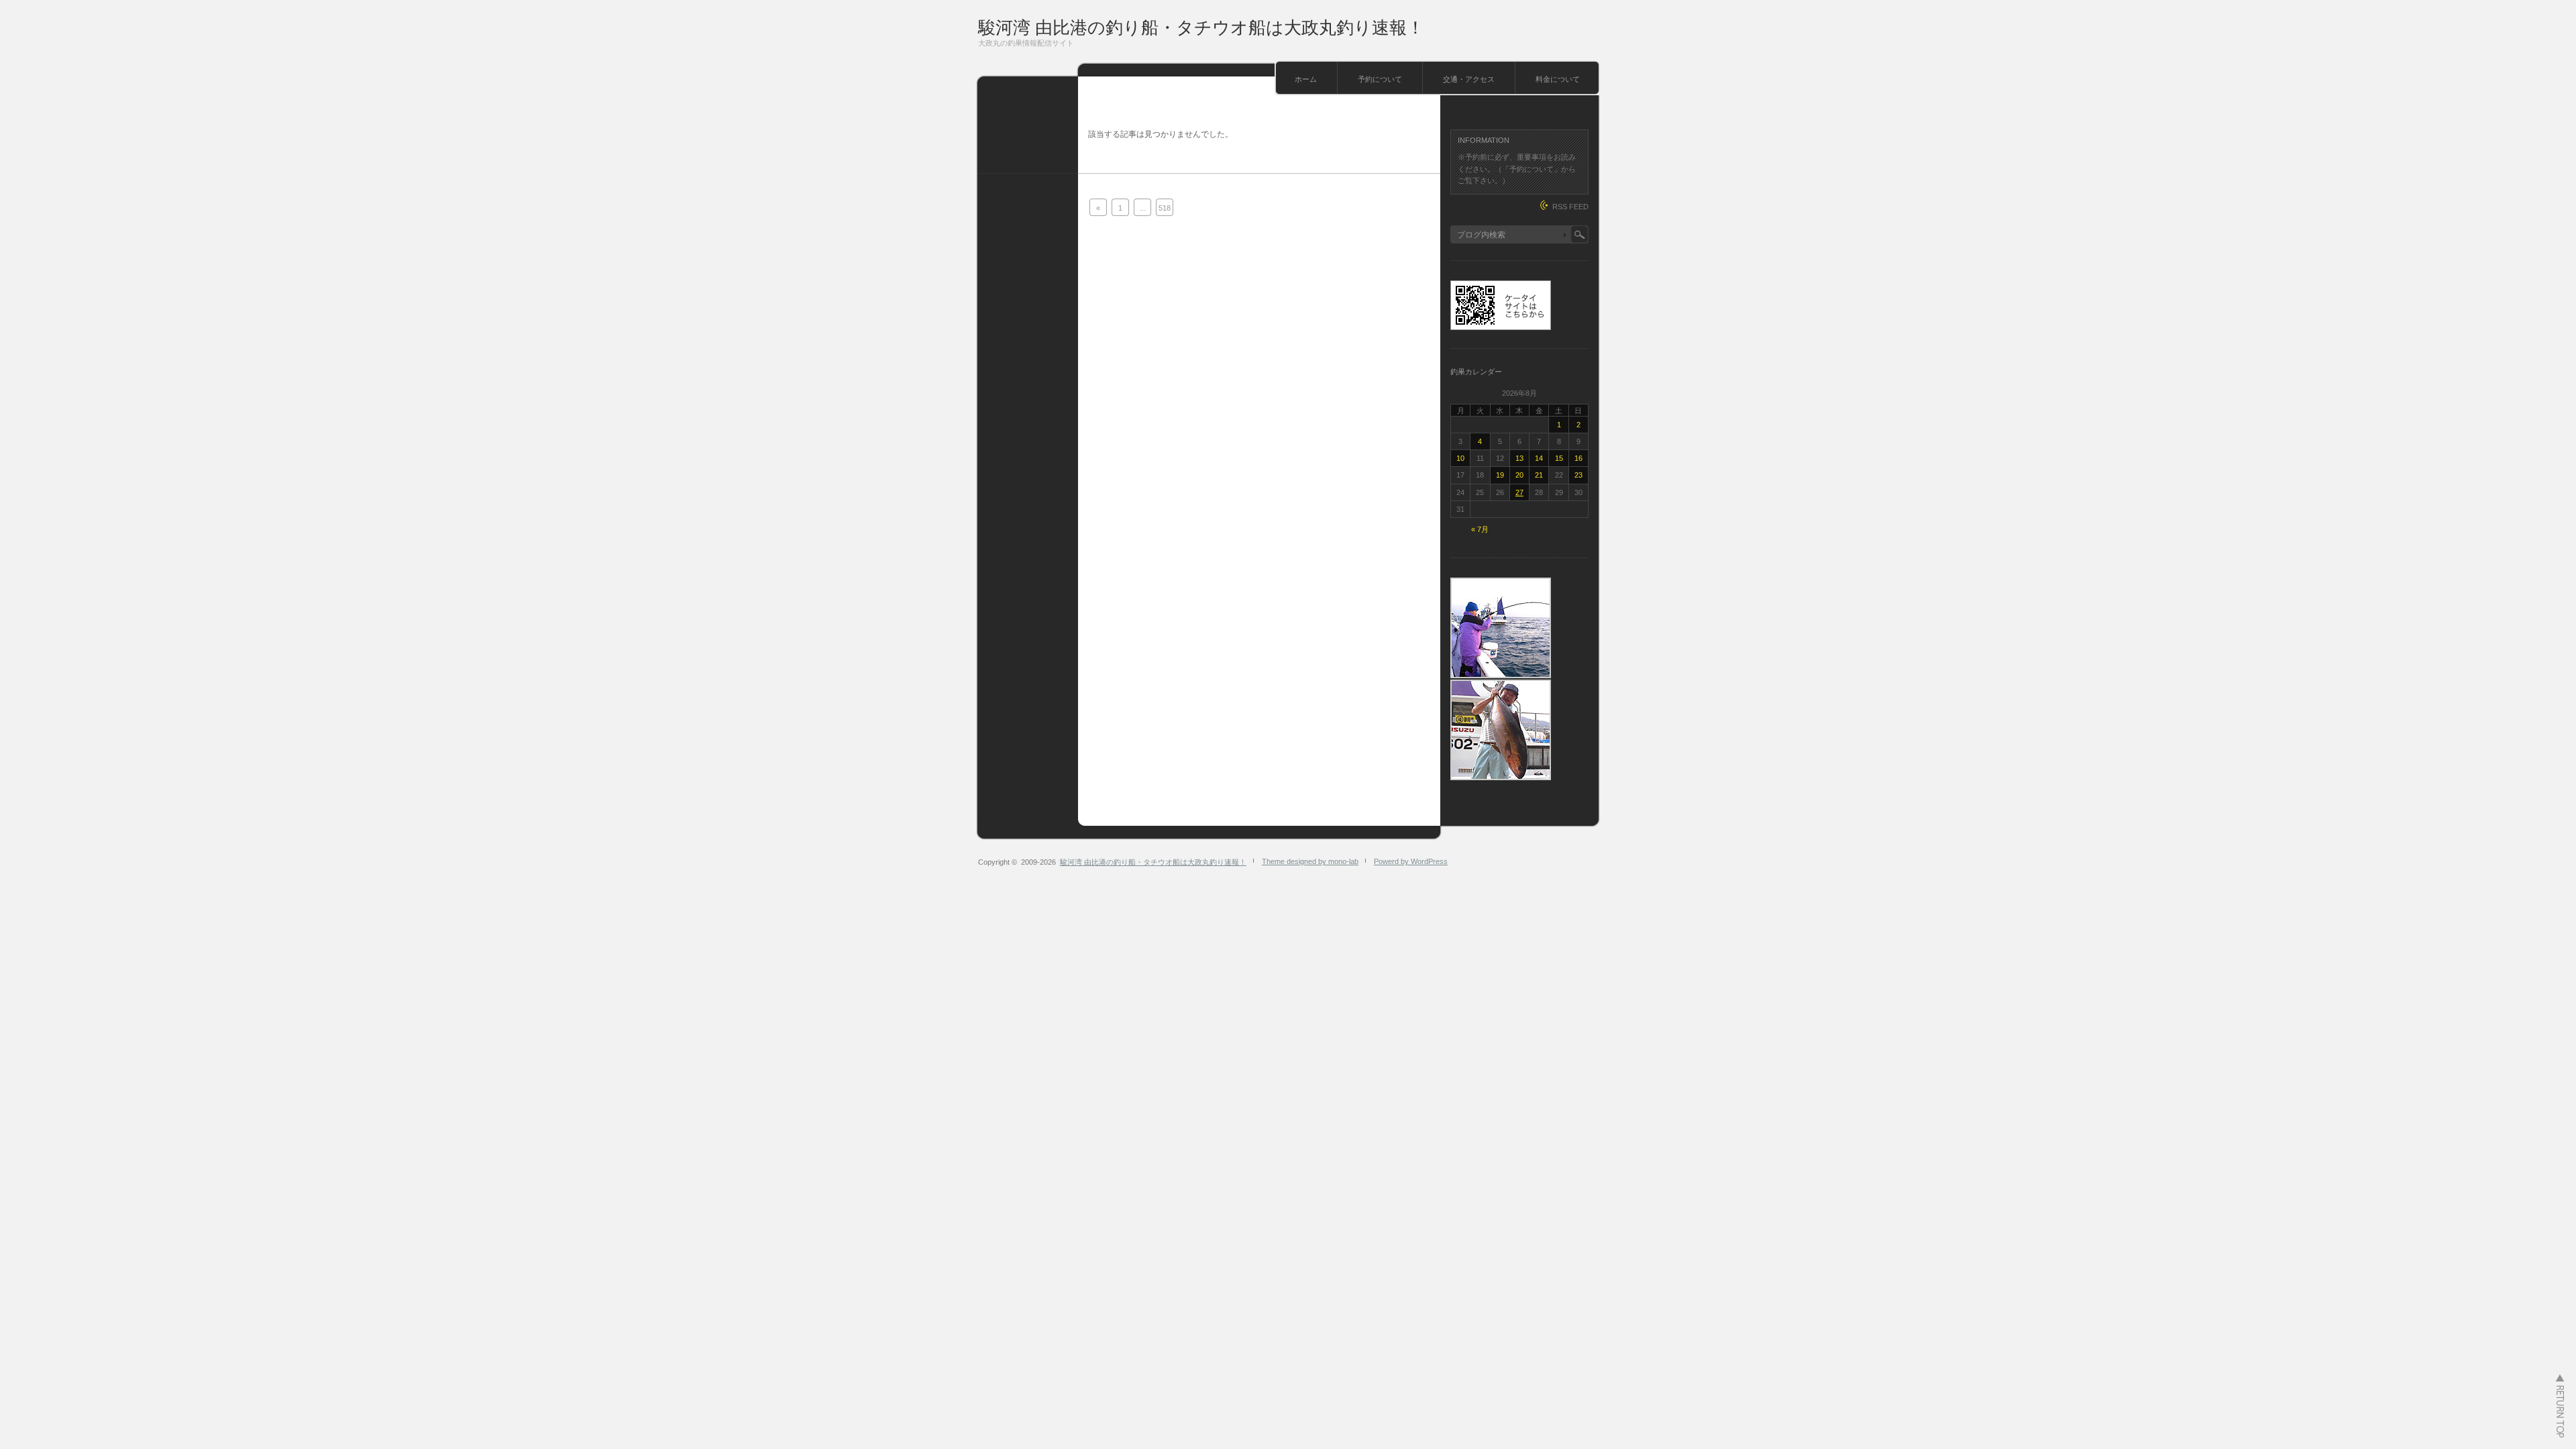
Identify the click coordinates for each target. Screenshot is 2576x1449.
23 (1578, 475)
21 (1539, 475)
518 (1165, 208)
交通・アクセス (1469, 79)
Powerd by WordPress (1411, 861)
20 (1519, 475)
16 (1578, 458)
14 (1539, 458)
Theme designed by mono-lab (1310, 861)
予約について (1380, 79)
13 (1519, 458)
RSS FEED (1570, 207)
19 (1500, 475)
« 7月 (1480, 529)
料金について (1558, 79)
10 (1460, 458)
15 (1559, 458)
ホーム (1306, 79)
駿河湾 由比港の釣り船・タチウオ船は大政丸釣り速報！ (1201, 28)
